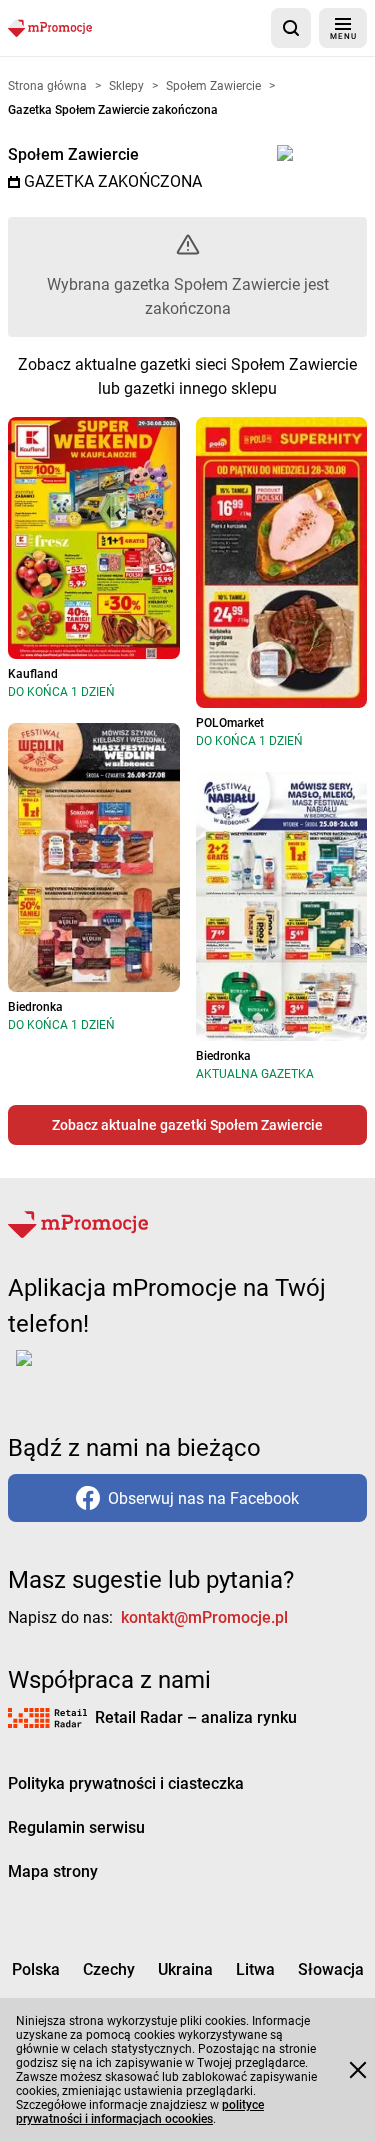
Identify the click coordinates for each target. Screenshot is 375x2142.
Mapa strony (53, 1871)
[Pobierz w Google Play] (86, 1370)
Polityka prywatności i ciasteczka (126, 1783)
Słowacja (331, 1969)
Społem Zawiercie (73, 154)
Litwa (255, 1969)
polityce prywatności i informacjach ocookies (140, 2112)
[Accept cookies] (358, 2070)
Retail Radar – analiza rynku (196, 1717)
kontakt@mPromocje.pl (204, 1617)
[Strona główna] (50, 27)
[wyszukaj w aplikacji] (291, 28)
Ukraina (185, 1969)
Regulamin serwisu (76, 1827)
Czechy (109, 1969)
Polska (36, 1969)
